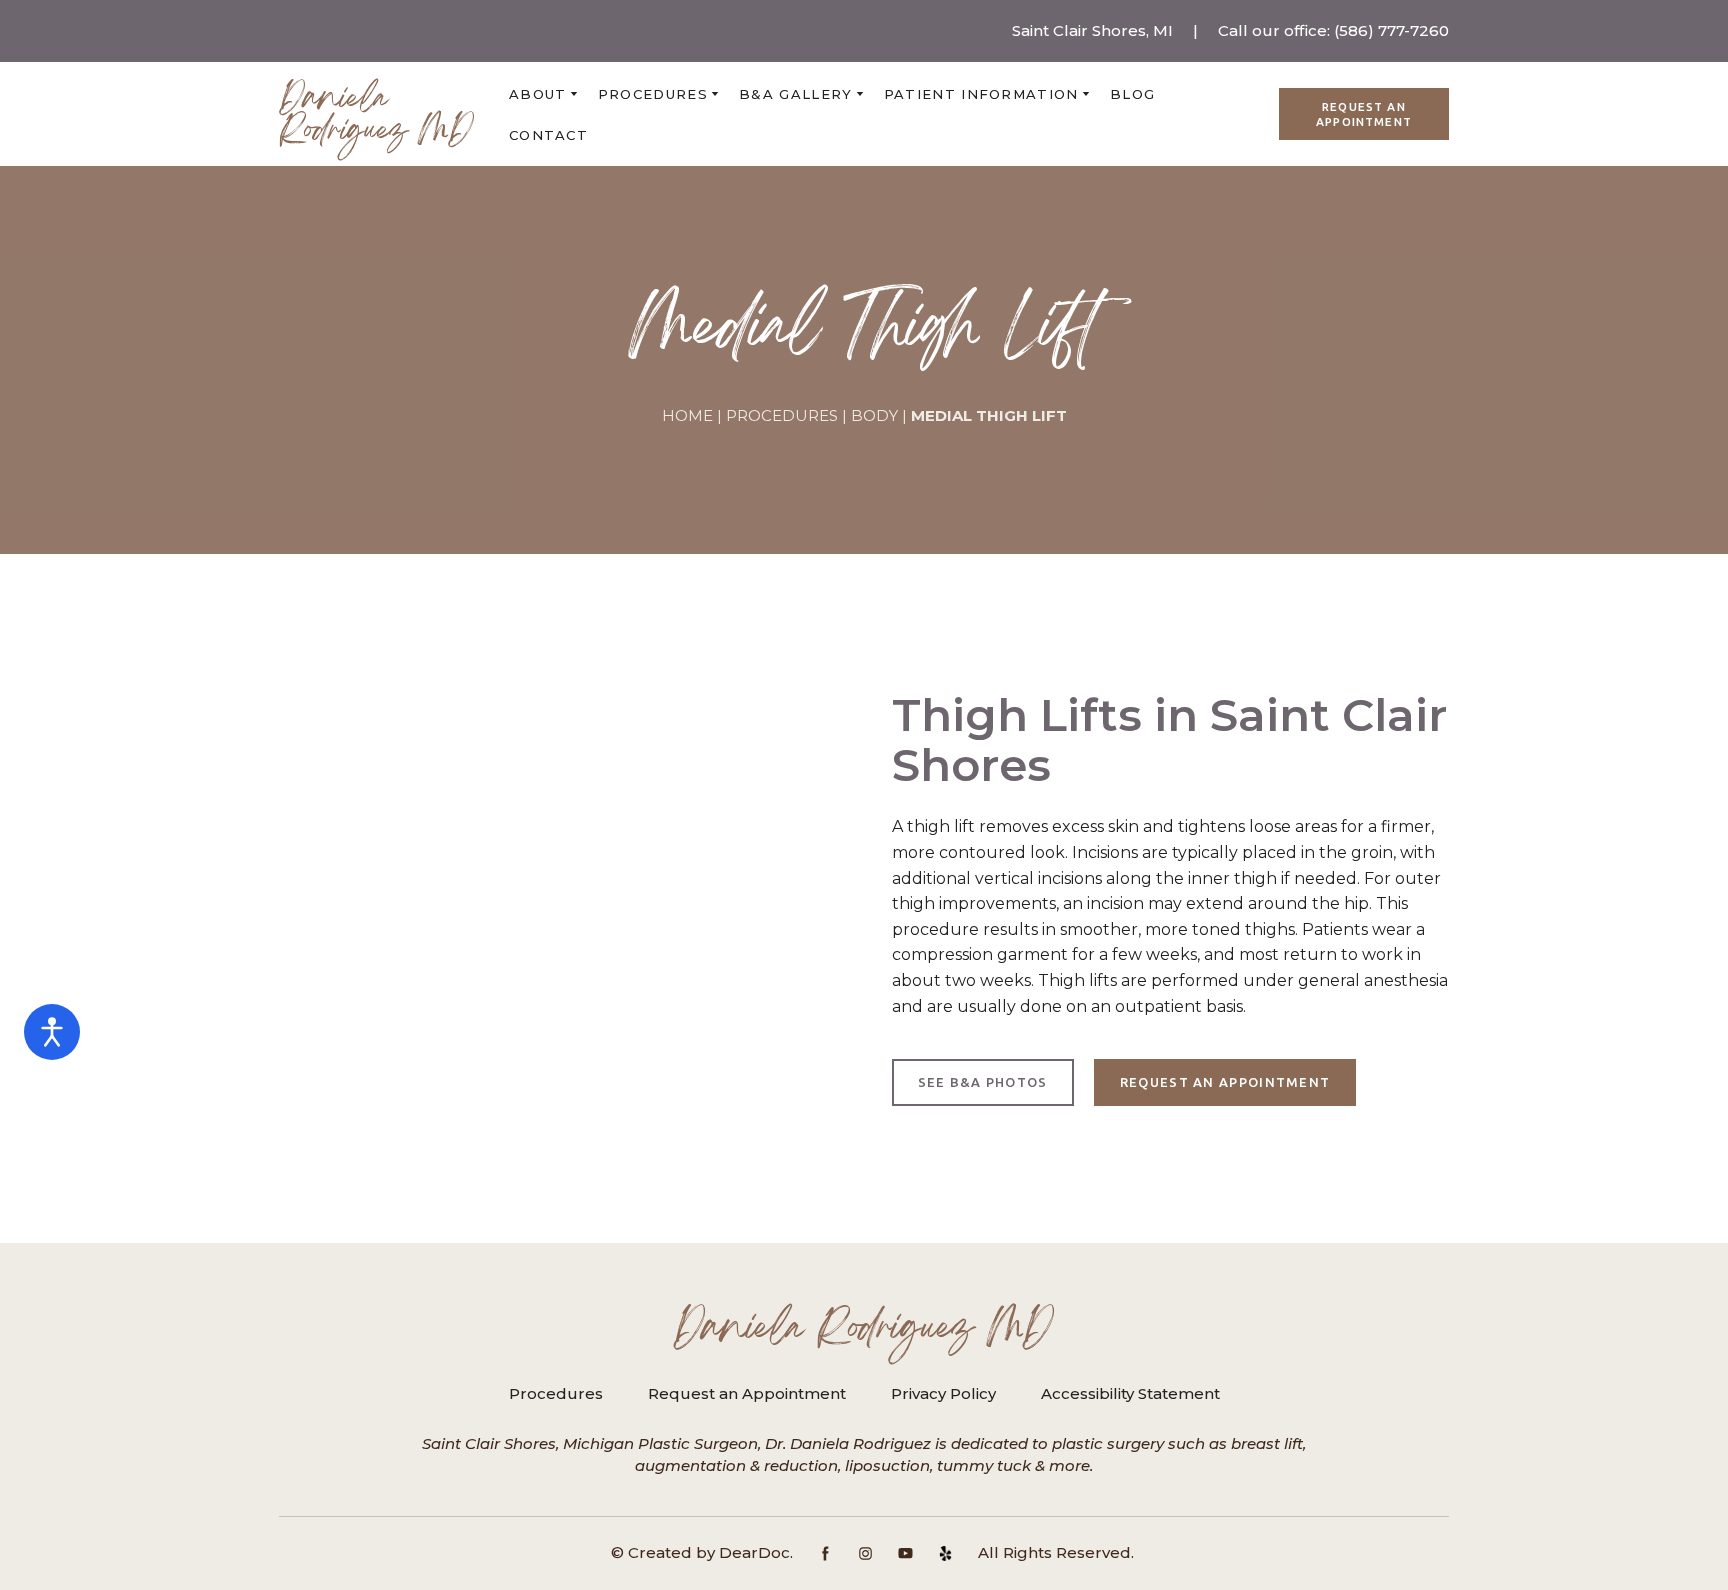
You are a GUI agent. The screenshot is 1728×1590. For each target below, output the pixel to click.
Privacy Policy (943, 1393)
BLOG (1132, 94)
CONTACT (548, 135)
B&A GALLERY (795, 94)
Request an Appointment (747, 1393)
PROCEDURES (653, 94)
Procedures (556, 1393)
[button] (1364, 114)
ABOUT (538, 94)
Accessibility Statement (1130, 1393)
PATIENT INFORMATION (981, 94)
